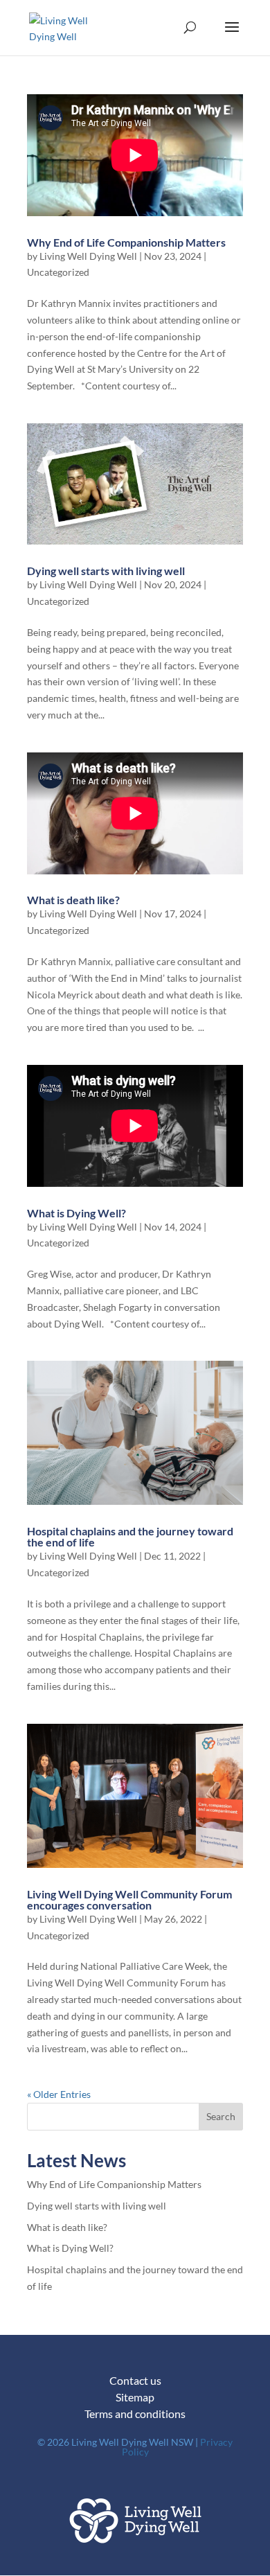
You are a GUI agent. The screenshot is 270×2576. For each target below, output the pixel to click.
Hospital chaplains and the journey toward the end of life (130, 1536)
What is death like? (73, 900)
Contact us (135, 2380)
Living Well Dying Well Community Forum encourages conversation (129, 1899)
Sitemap (135, 2397)
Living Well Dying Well (88, 256)
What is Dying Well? (76, 1213)
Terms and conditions (135, 2414)
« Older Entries (59, 2094)
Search (221, 2116)
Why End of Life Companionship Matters (126, 242)
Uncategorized (58, 272)
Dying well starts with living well (106, 571)
